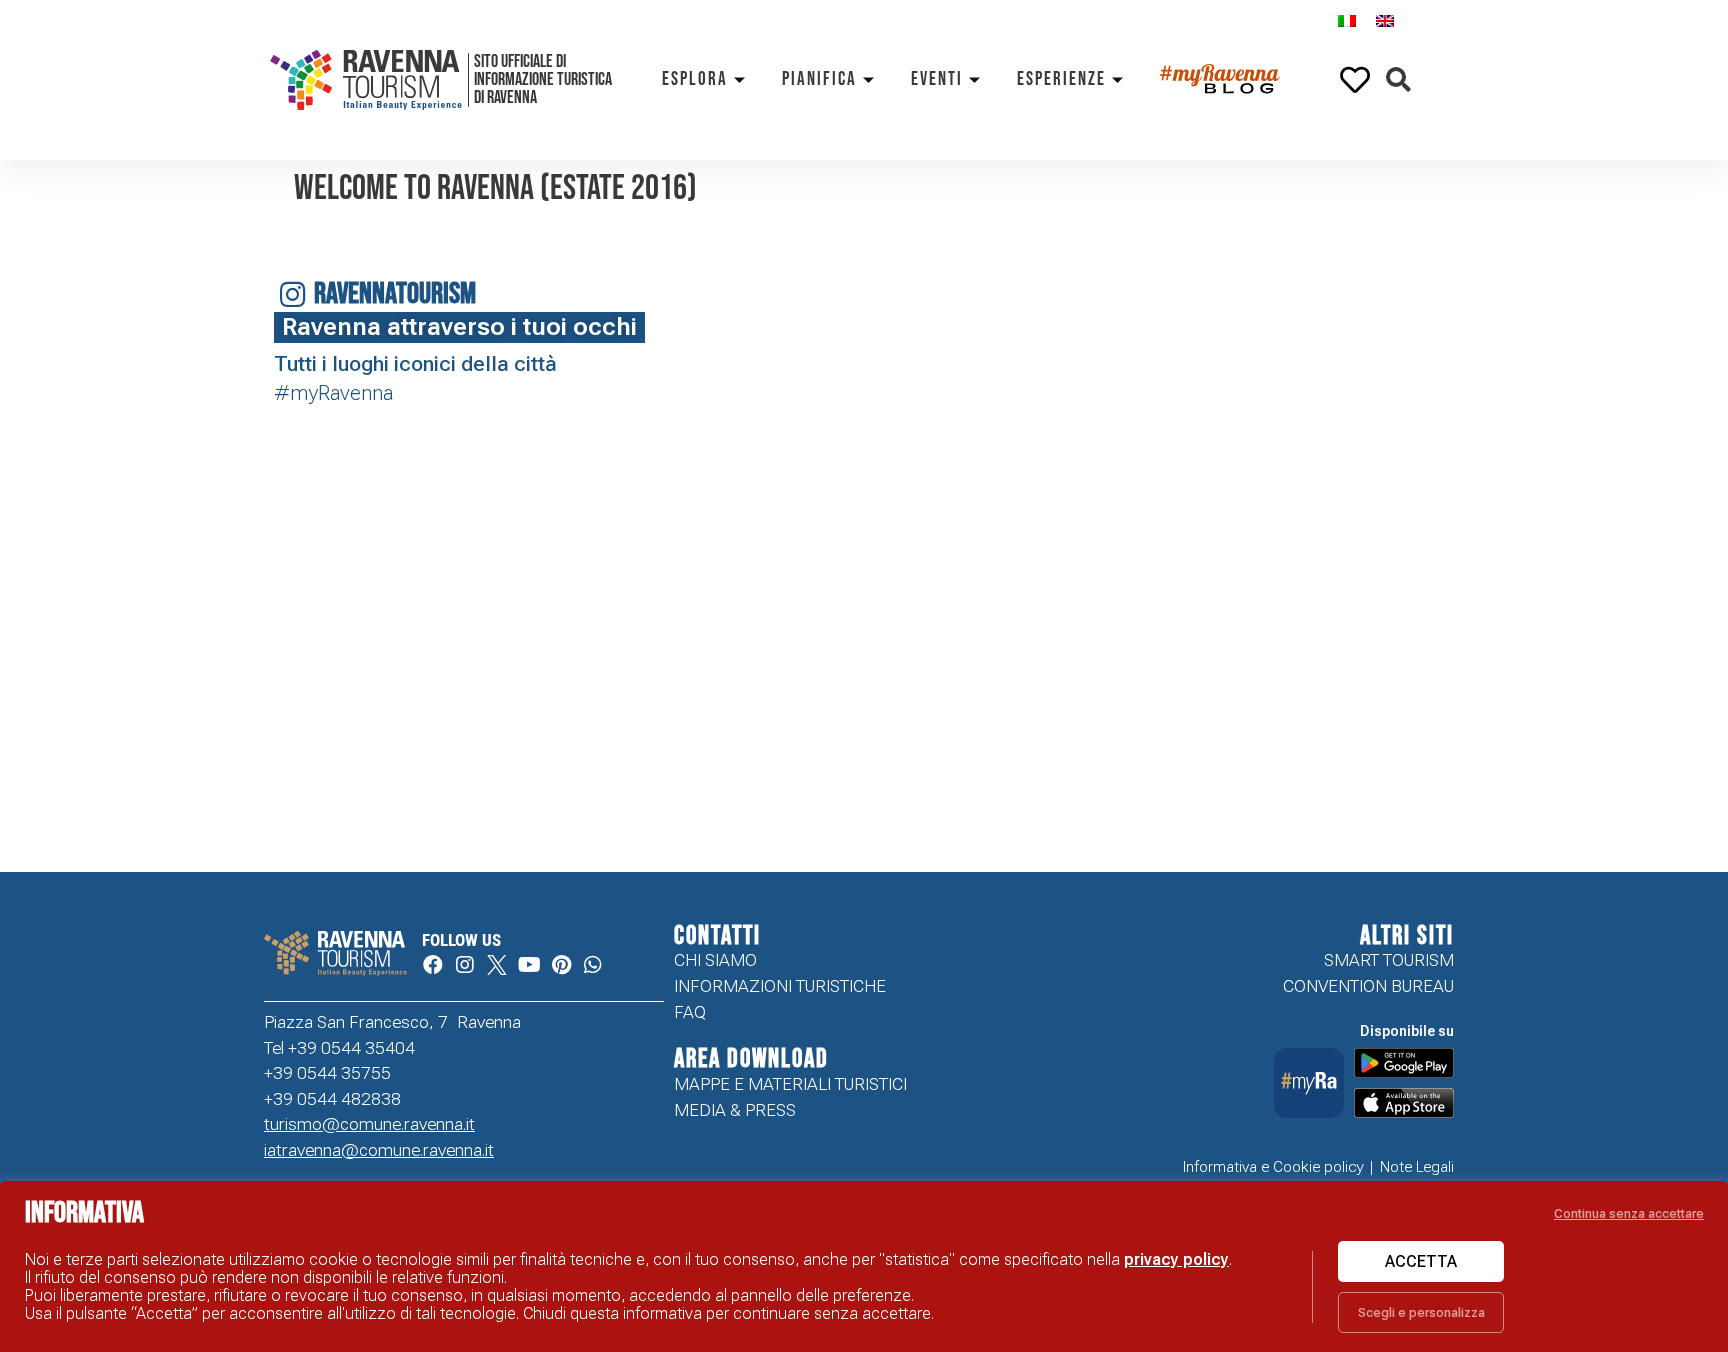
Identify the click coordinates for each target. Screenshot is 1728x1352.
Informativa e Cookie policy (1273, 1167)
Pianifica (819, 79)
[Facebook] (433, 965)
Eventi (937, 79)
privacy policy (1176, 1259)
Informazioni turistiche (780, 986)
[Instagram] (465, 965)
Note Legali (1417, 1167)
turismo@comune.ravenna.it (369, 1124)
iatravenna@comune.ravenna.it (379, 1150)
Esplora (695, 79)
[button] (1398, 80)
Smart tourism (1389, 960)
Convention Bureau (1368, 986)
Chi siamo (715, 960)
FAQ (690, 1012)
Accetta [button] (1421, 1261)
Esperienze (1061, 79)
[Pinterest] (561, 965)
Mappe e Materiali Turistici (790, 1084)
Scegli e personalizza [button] (1421, 1312)
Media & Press (735, 1110)
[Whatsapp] (593, 965)
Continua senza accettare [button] (1629, 1213)
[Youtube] (529, 965)
